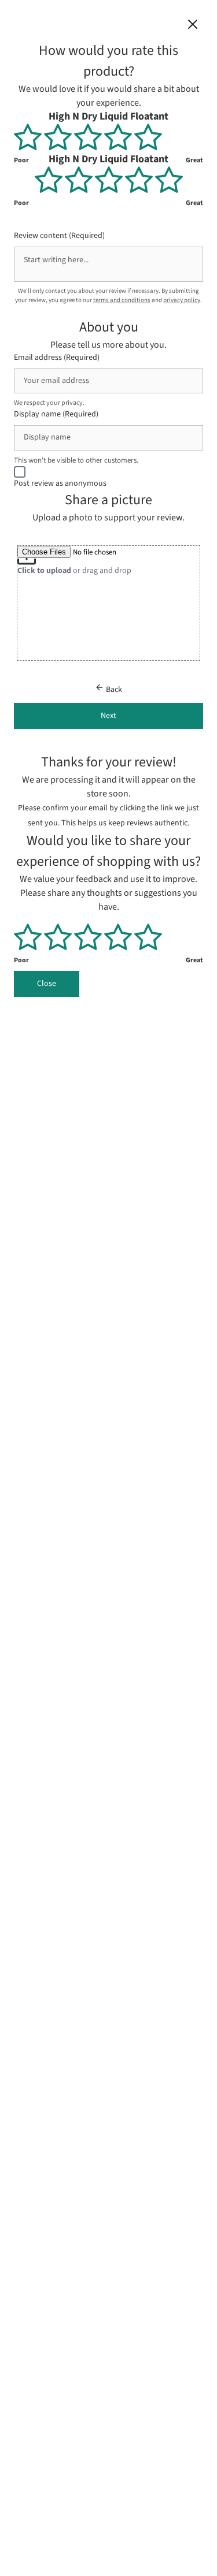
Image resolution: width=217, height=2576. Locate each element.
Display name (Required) (56, 414)
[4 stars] (119, 137)
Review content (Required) (59, 235)
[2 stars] (59, 137)
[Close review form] (193, 27)
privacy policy (182, 300)
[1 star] (29, 137)
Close (47, 984)
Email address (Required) (57, 357)
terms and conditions (122, 300)
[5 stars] (148, 137)
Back (113, 690)
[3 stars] (89, 137)
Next (108, 716)
